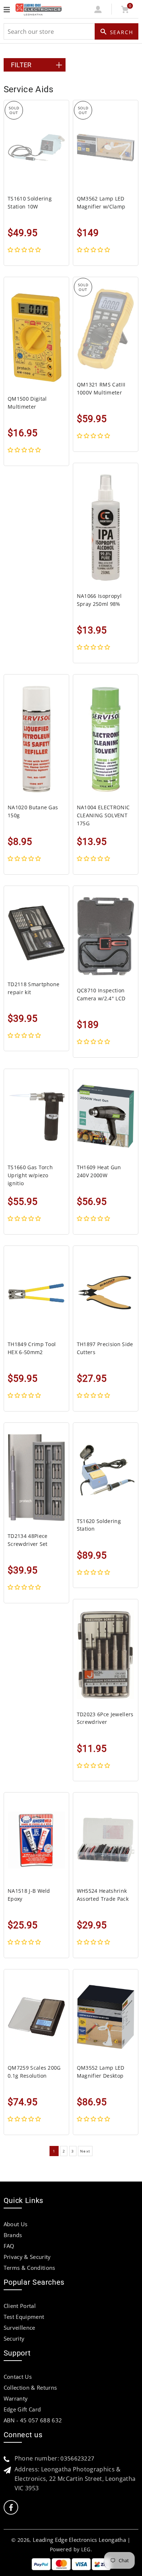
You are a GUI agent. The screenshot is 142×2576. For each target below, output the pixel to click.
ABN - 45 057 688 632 (33, 2420)
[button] (25, 250)
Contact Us (18, 2377)
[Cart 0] (125, 11)
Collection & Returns (30, 2387)
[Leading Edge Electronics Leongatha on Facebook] (11, 2508)
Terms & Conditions (29, 2268)
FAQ (9, 2246)
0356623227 (77, 2458)
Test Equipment (24, 2317)
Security (14, 2338)
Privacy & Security (27, 2257)
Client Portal (20, 2306)
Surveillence (19, 2328)
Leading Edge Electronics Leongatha (79, 2540)
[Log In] (98, 11)
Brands (13, 2235)
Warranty (16, 2398)
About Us (16, 2224)
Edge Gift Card (22, 2409)
